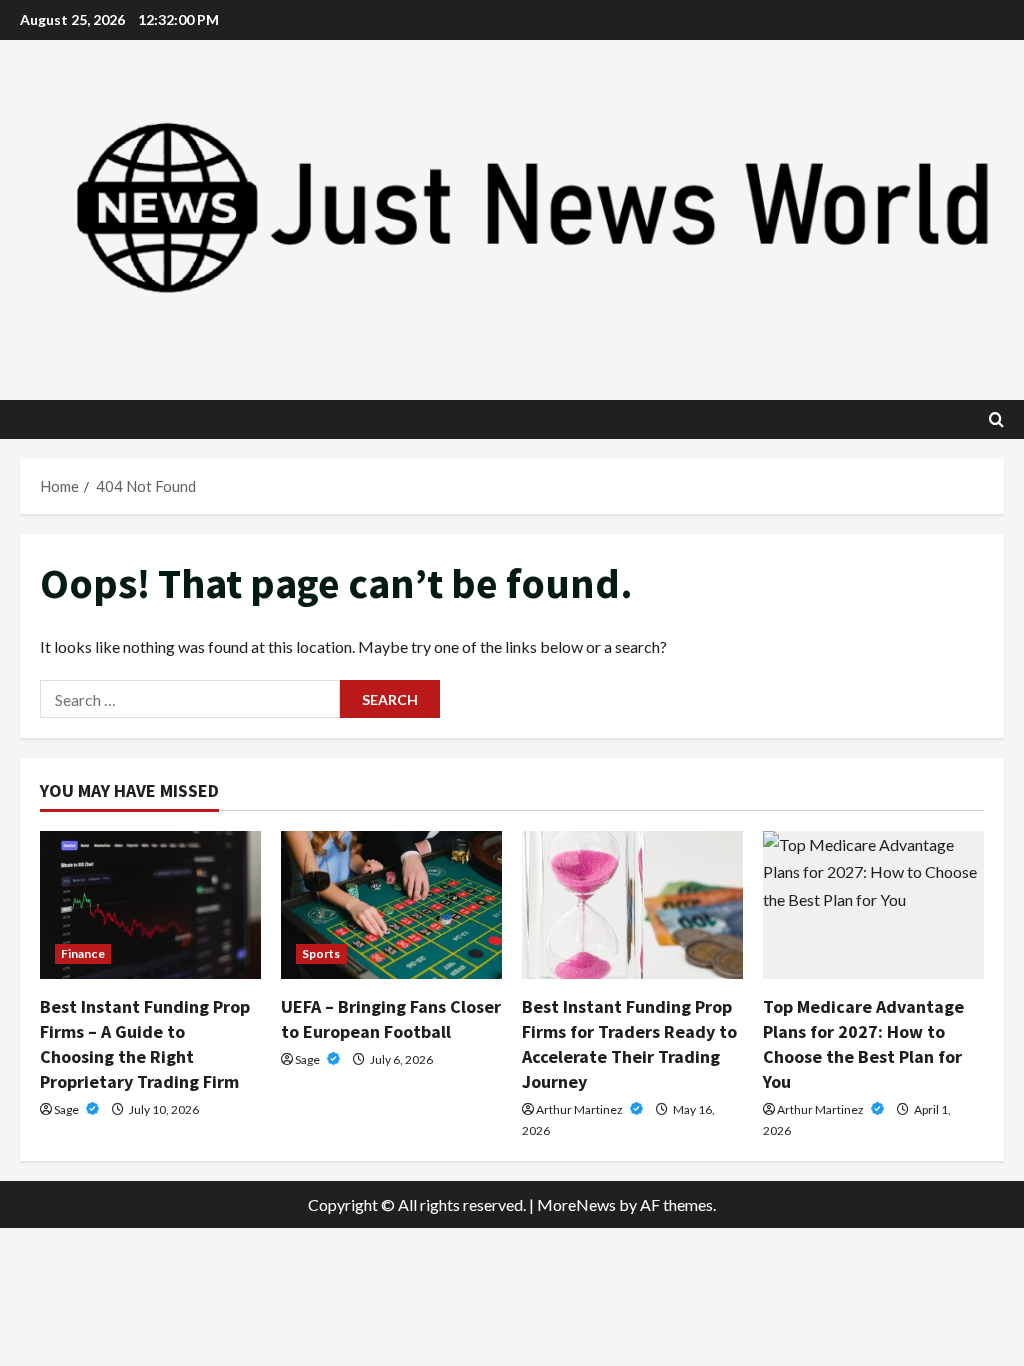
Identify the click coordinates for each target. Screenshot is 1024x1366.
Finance (83, 953)
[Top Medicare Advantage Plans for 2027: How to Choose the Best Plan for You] (873, 904)
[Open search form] (996, 419)
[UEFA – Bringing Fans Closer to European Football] (391, 904)
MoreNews (576, 1204)
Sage (67, 1109)
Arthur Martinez (580, 1109)
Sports (321, 953)
